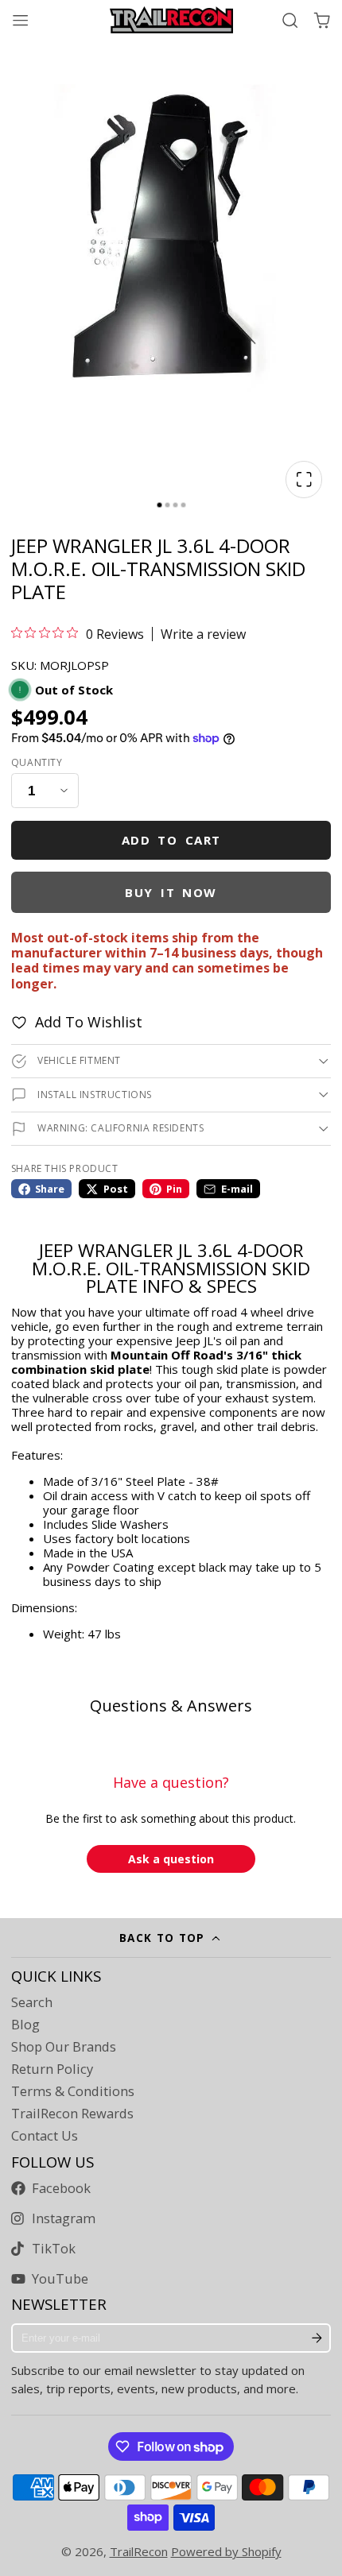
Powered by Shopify (226, 2551)
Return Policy (52, 2069)
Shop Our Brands (64, 2047)
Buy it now (171, 892)
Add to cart (171, 840)
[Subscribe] (317, 2338)
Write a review (203, 634)
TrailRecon (139, 2551)
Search (32, 2002)
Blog (25, 2025)
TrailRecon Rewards (72, 2114)
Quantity (37, 763)
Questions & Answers (171, 1706)
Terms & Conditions (73, 2091)
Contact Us (45, 2136)
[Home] (171, 20)
